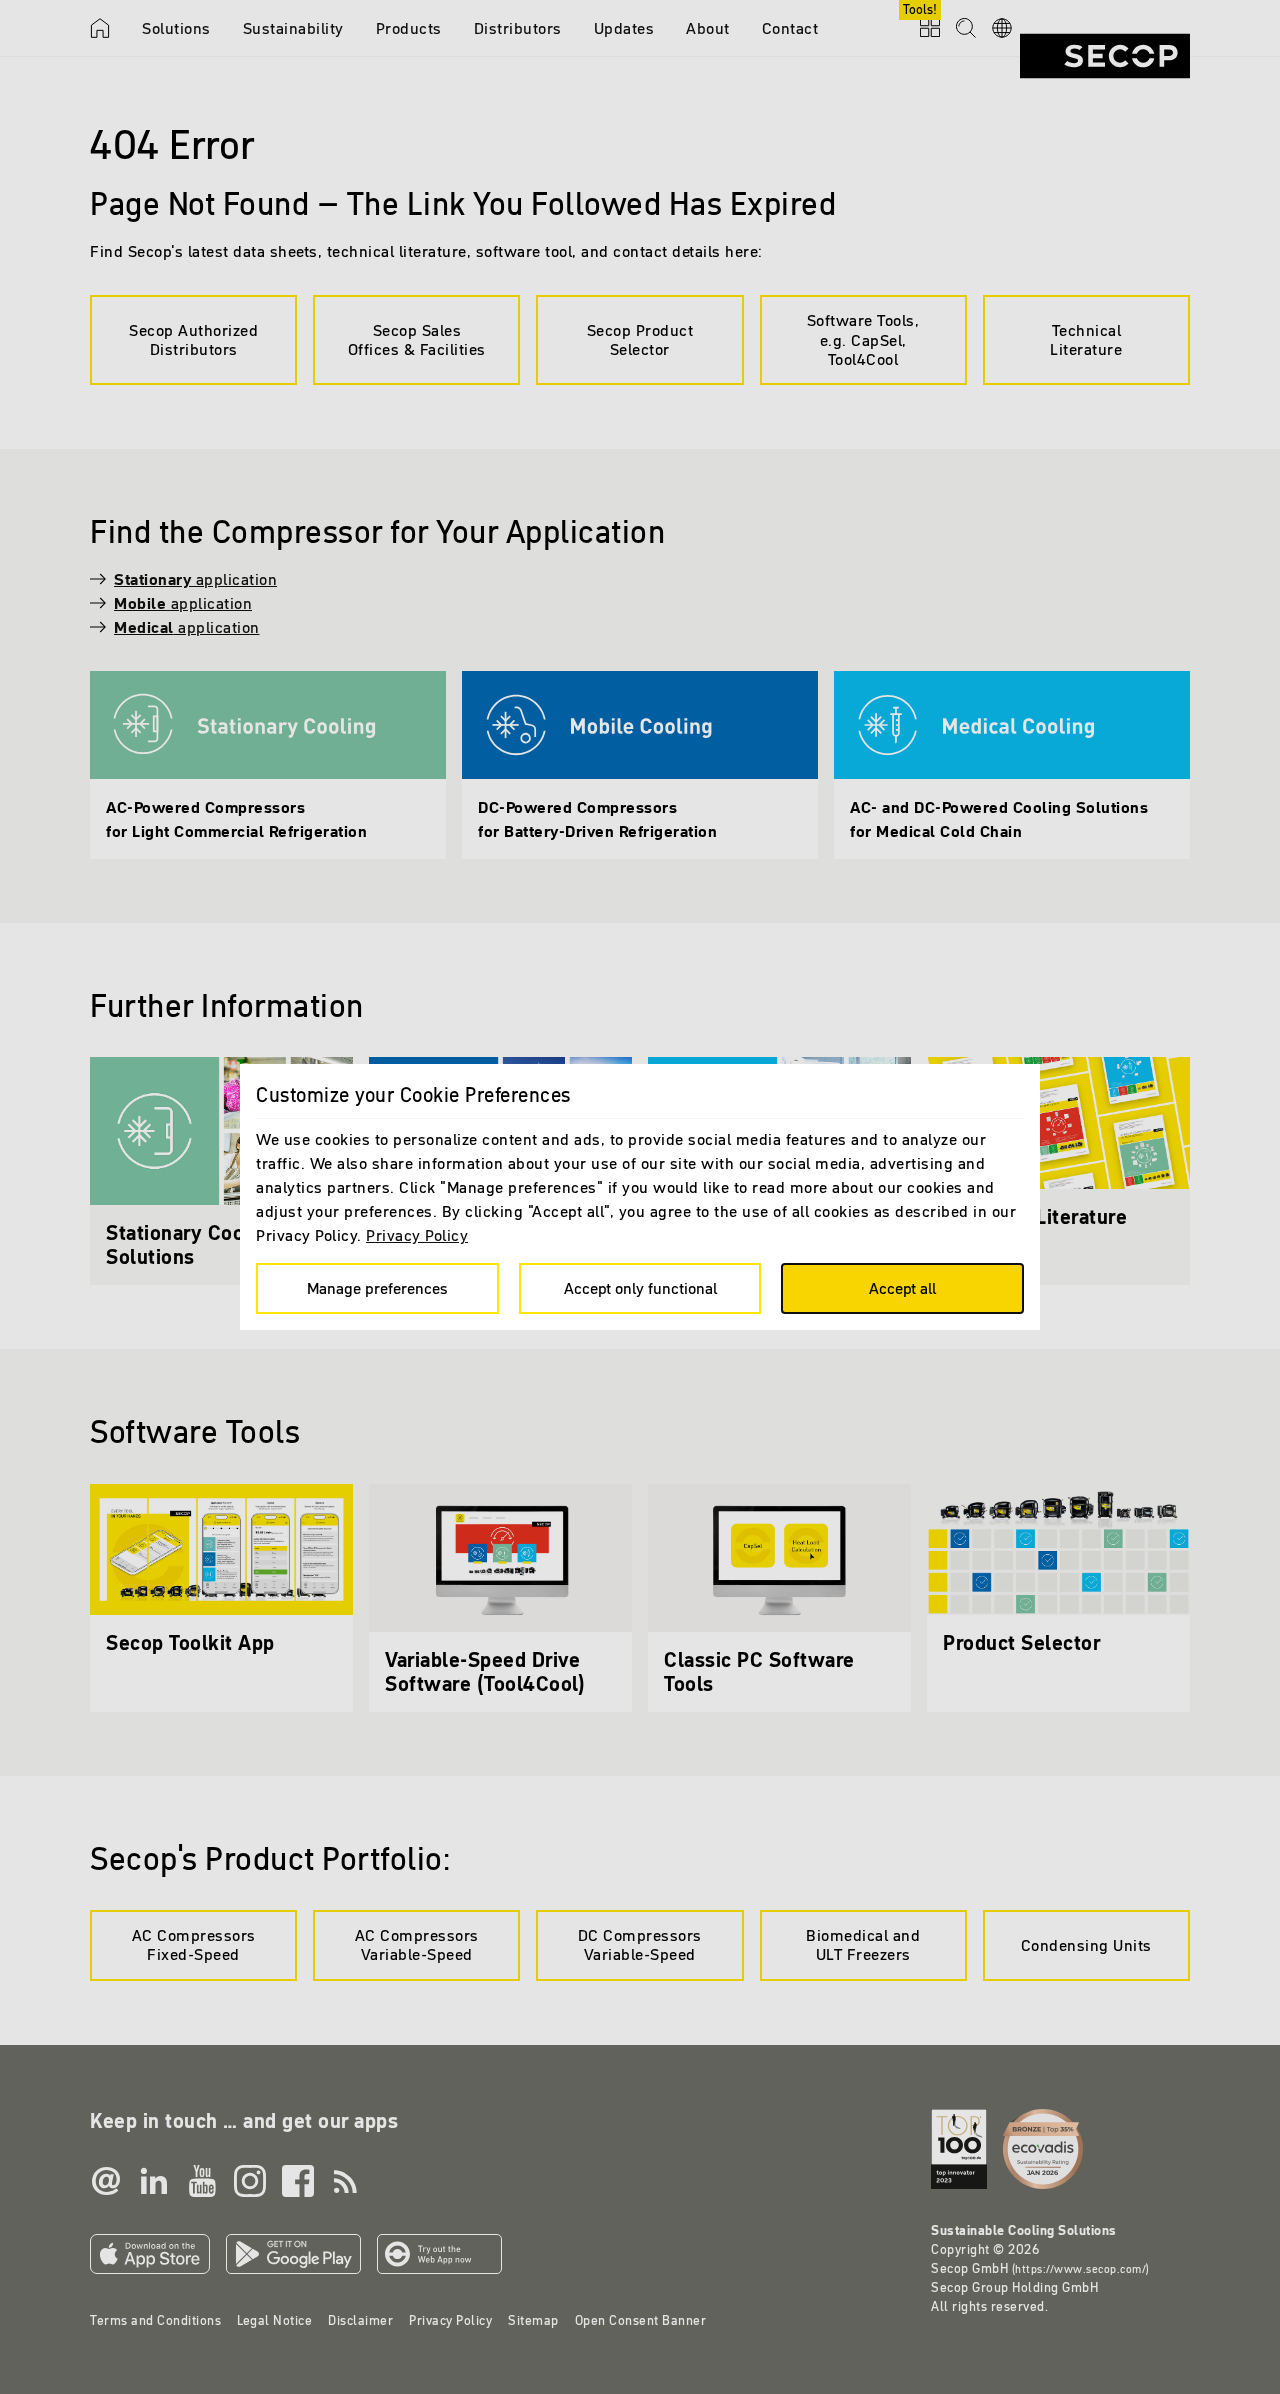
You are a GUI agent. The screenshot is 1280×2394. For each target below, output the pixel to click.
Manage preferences (377, 1288)
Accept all (902, 1288)
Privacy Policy (417, 1235)
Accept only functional (640, 1288)
